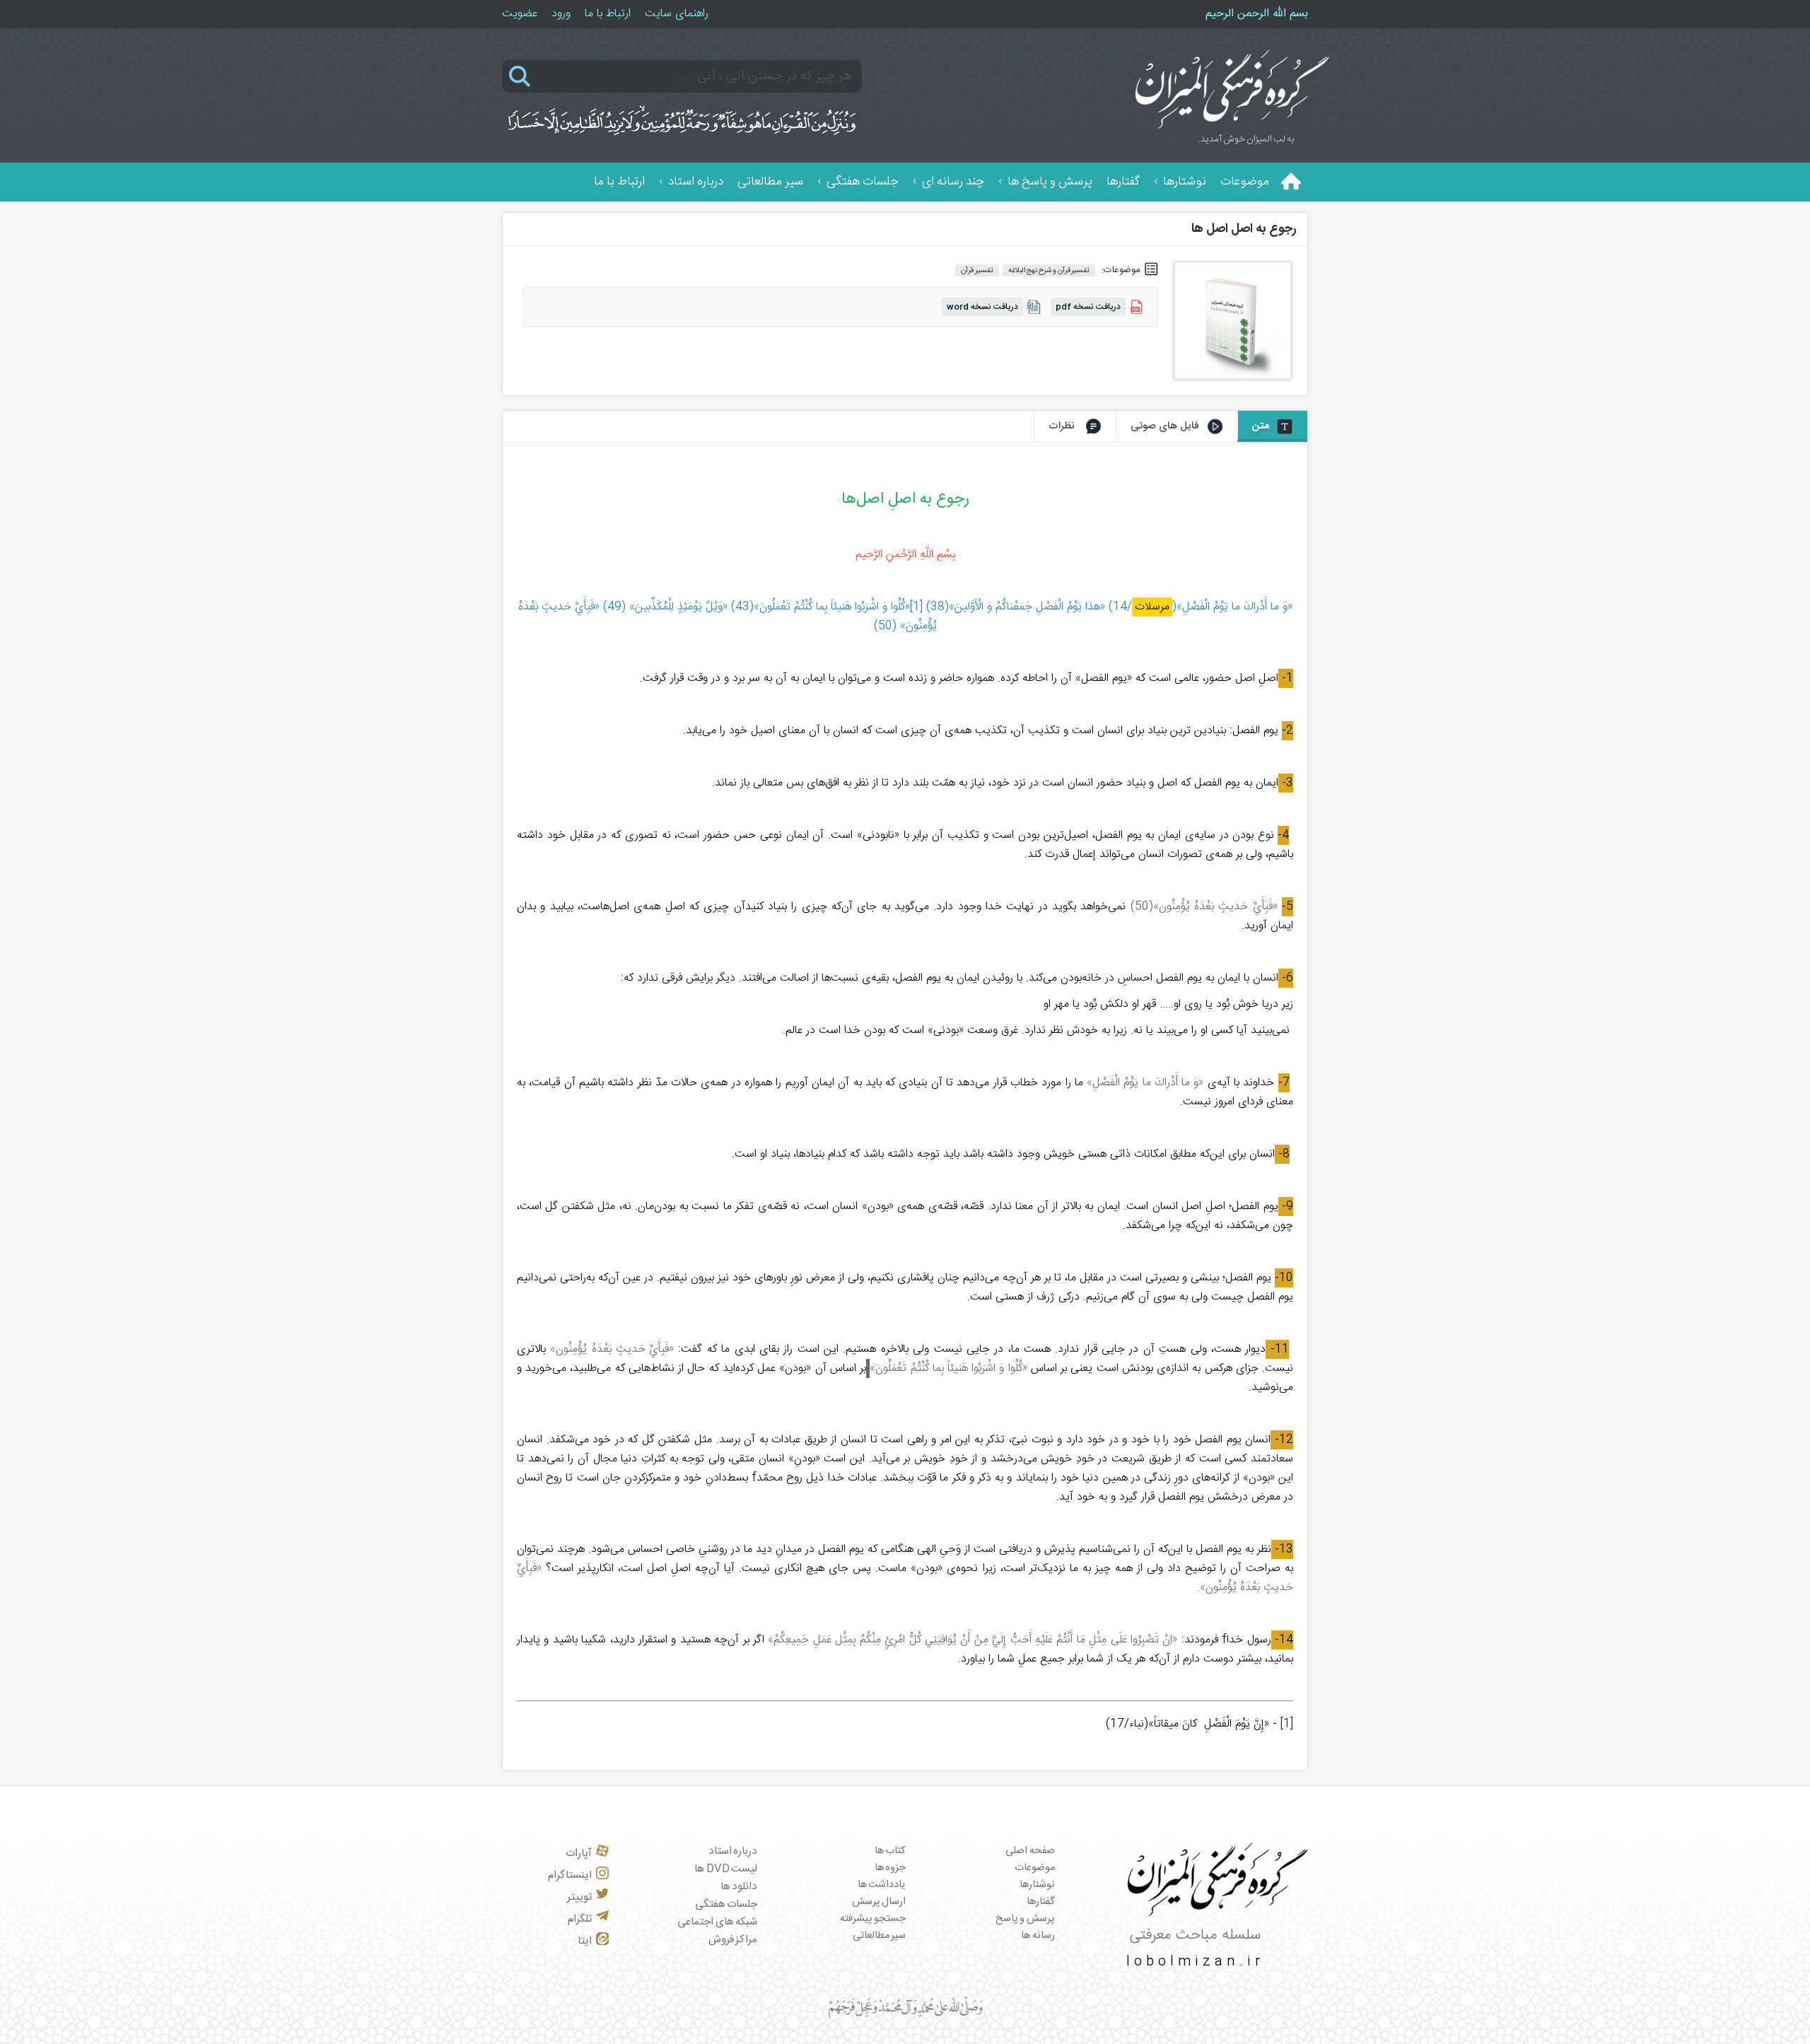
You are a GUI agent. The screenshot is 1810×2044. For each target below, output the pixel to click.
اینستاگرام (570, 1875)
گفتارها (1123, 182)
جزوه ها (891, 1868)
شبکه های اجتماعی (717, 1922)
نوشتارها (1185, 182)
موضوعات (1245, 182)
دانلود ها (739, 1887)
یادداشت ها (882, 1885)
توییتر (579, 1897)
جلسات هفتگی (863, 182)
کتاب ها (891, 1851)
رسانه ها (1038, 1936)
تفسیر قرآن (977, 270)
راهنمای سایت (677, 14)
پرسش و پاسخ (1025, 1919)
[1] (1287, 1724)
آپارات (579, 1853)
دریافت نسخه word (982, 307)
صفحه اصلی (1030, 1851)
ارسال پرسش (879, 1902)
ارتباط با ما (608, 14)
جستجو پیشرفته (873, 1919)
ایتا (585, 1941)
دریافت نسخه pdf (1088, 307)
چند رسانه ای (953, 182)
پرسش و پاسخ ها (1050, 182)
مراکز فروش (733, 1940)
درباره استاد (696, 182)
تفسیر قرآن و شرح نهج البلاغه (1049, 270)
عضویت (520, 14)
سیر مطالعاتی (770, 182)
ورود (561, 14)
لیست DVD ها (726, 1869)
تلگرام (580, 1919)
